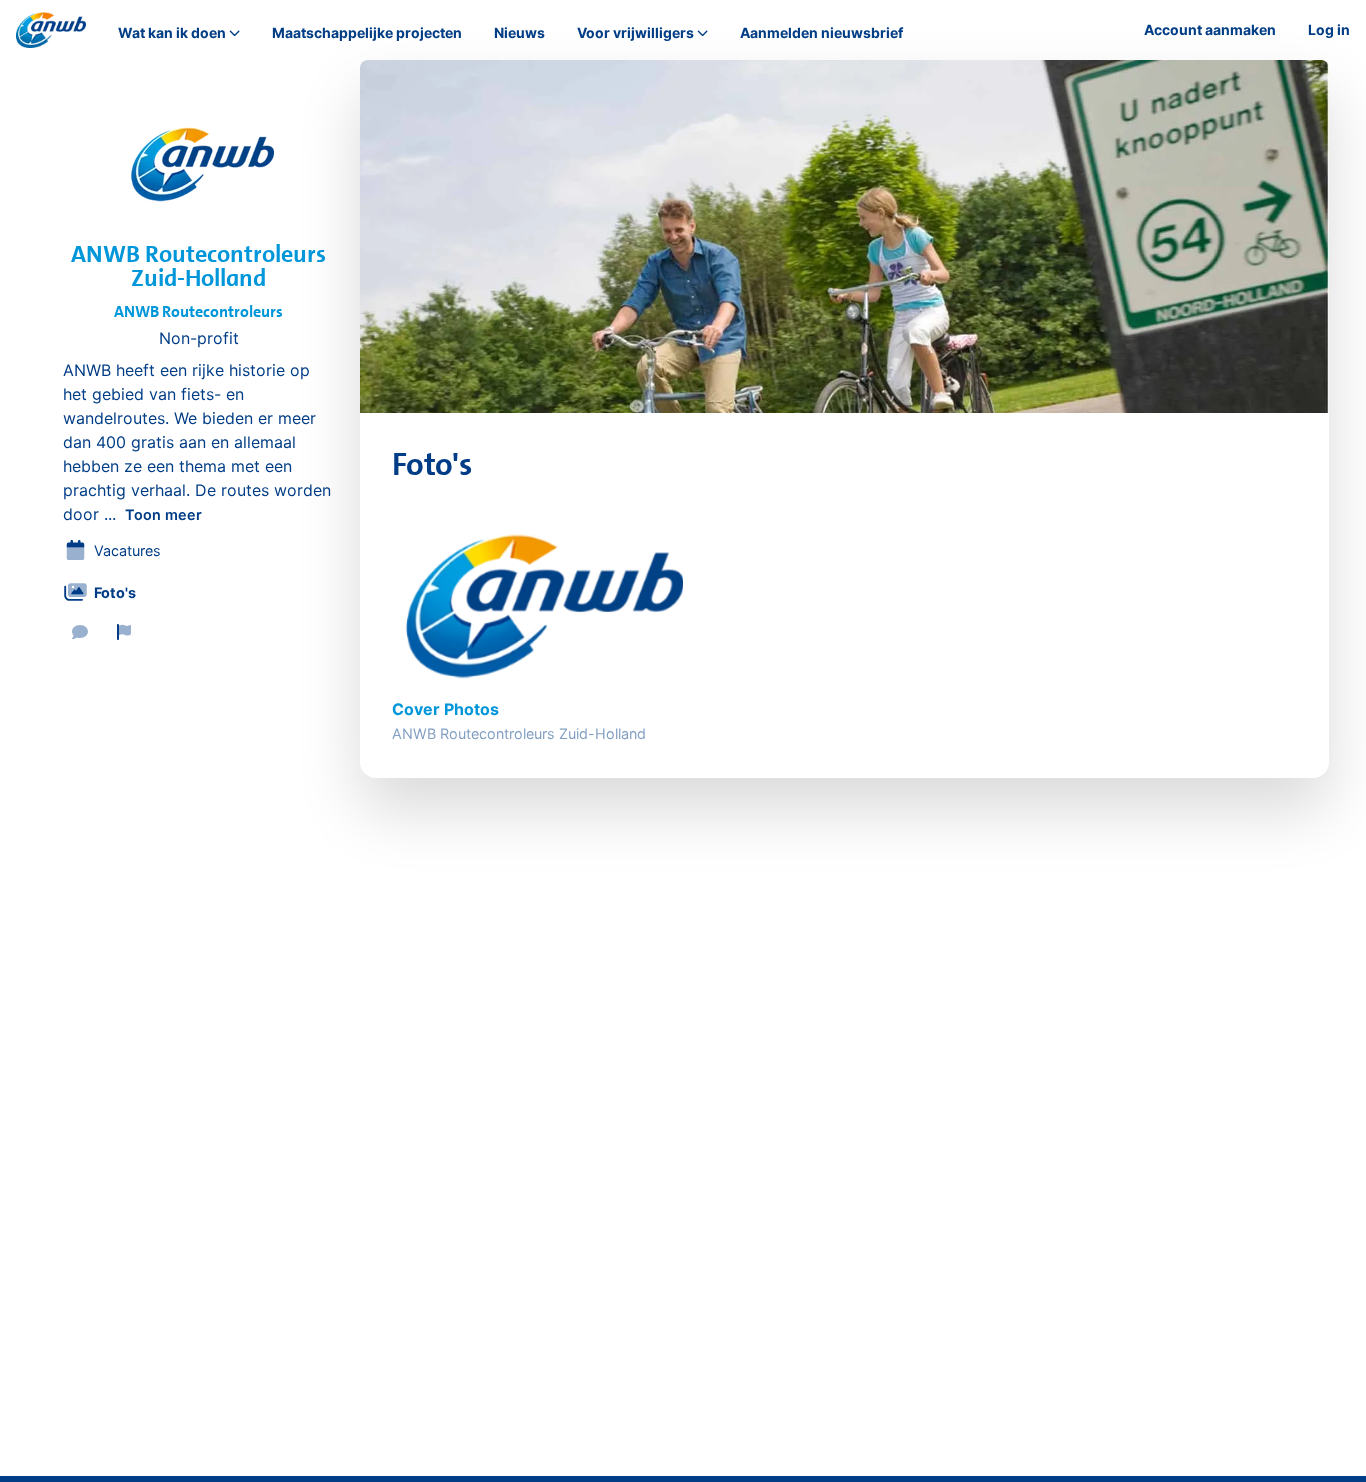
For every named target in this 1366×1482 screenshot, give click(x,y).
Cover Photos (445, 709)
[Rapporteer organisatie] (124, 632)
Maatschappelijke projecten (367, 32)
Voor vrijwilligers (635, 33)
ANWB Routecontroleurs (198, 311)
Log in (1329, 29)
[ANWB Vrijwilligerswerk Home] (51, 30)
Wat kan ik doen (172, 33)
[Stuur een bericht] (80, 632)
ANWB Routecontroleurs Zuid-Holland (198, 266)
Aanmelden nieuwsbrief (821, 32)
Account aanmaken (1210, 29)
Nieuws (519, 32)
